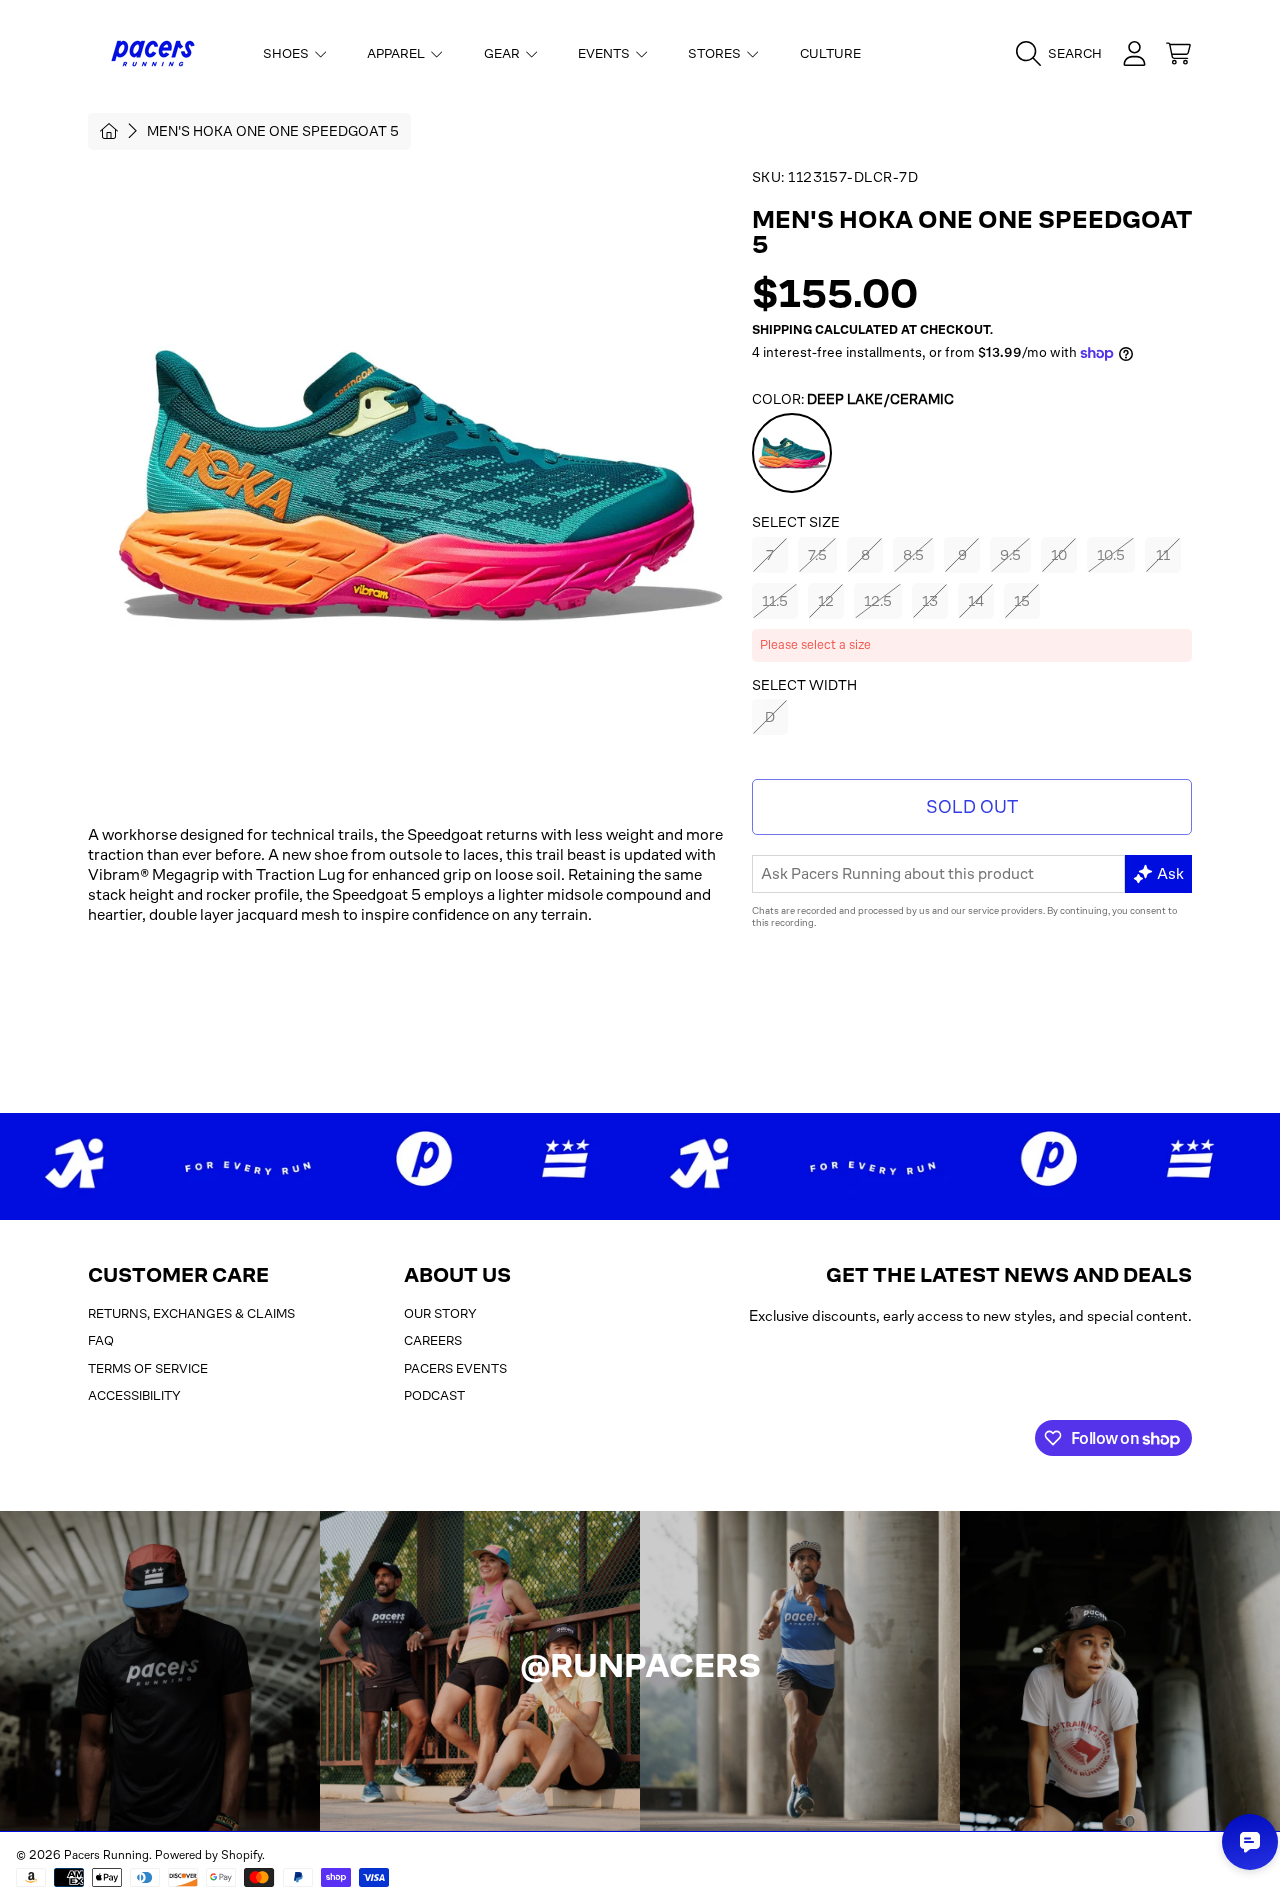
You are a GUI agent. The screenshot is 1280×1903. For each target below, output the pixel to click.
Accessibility (134, 1395)
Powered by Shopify (208, 1855)
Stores (716, 53)
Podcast (434, 1395)
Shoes (287, 53)
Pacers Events (455, 1368)
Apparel (397, 53)
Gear (503, 53)
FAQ (101, 1340)
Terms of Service (148, 1368)
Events (605, 53)
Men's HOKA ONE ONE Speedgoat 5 (273, 131)
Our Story (440, 1313)
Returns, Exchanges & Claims (191, 1313)
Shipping (782, 330)
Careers (433, 1340)
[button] (1064, 54)
